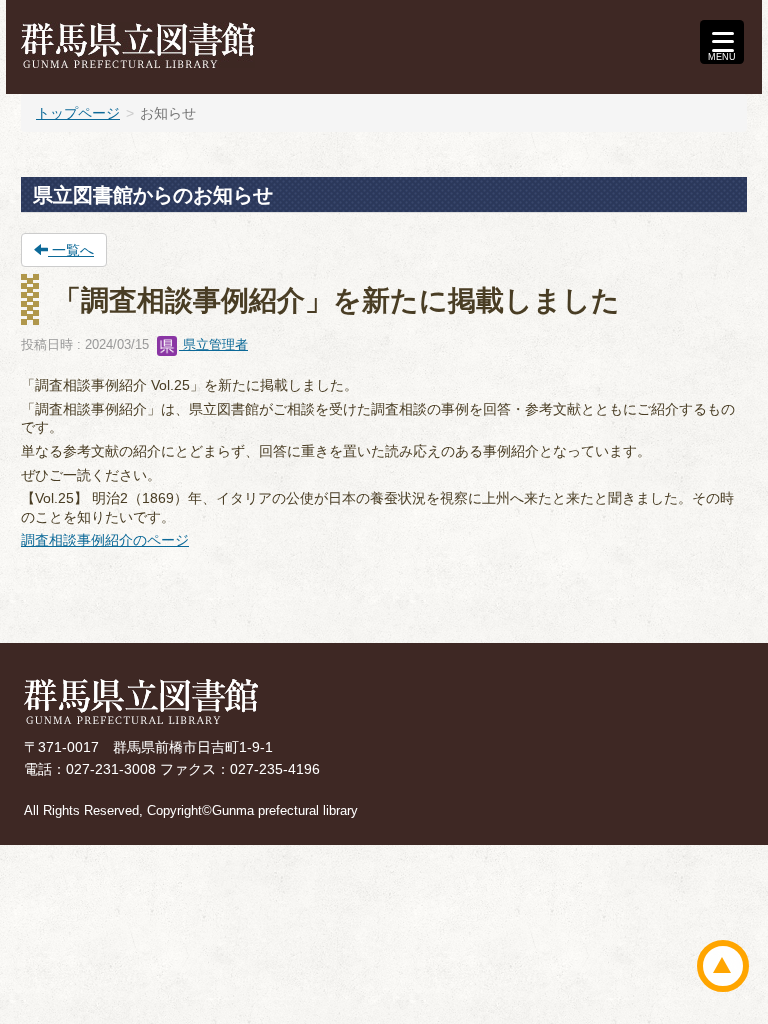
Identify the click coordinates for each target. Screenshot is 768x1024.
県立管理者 (213, 344)
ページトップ (723, 966)
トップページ (78, 113)
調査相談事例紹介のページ (105, 540)
